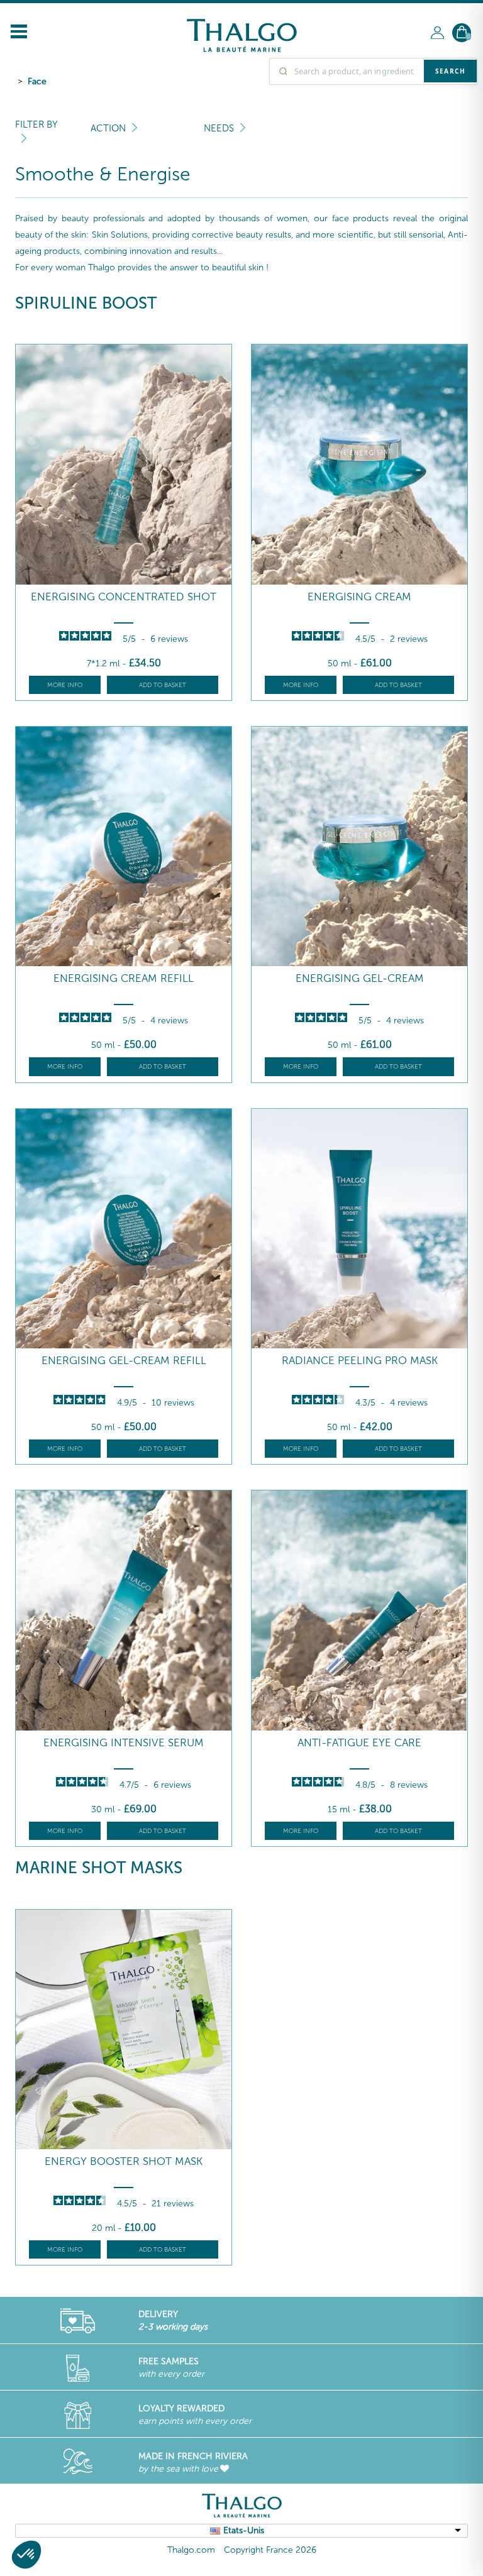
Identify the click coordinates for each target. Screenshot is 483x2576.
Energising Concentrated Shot (124, 597)
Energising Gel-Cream (360, 978)
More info (65, 685)
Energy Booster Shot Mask (124, 2161)
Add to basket (163, 685)
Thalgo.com (191, 2550)
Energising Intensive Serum (124, 1743)
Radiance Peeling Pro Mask (360, 1361)
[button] (26, 2555)
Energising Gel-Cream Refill (124, 1361)
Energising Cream (359, 597)
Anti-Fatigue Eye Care (359, 1743)
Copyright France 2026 (270, 2550)
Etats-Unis (244, 2530)
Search (450, 71)
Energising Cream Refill (124, 978)
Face (37, 81)
